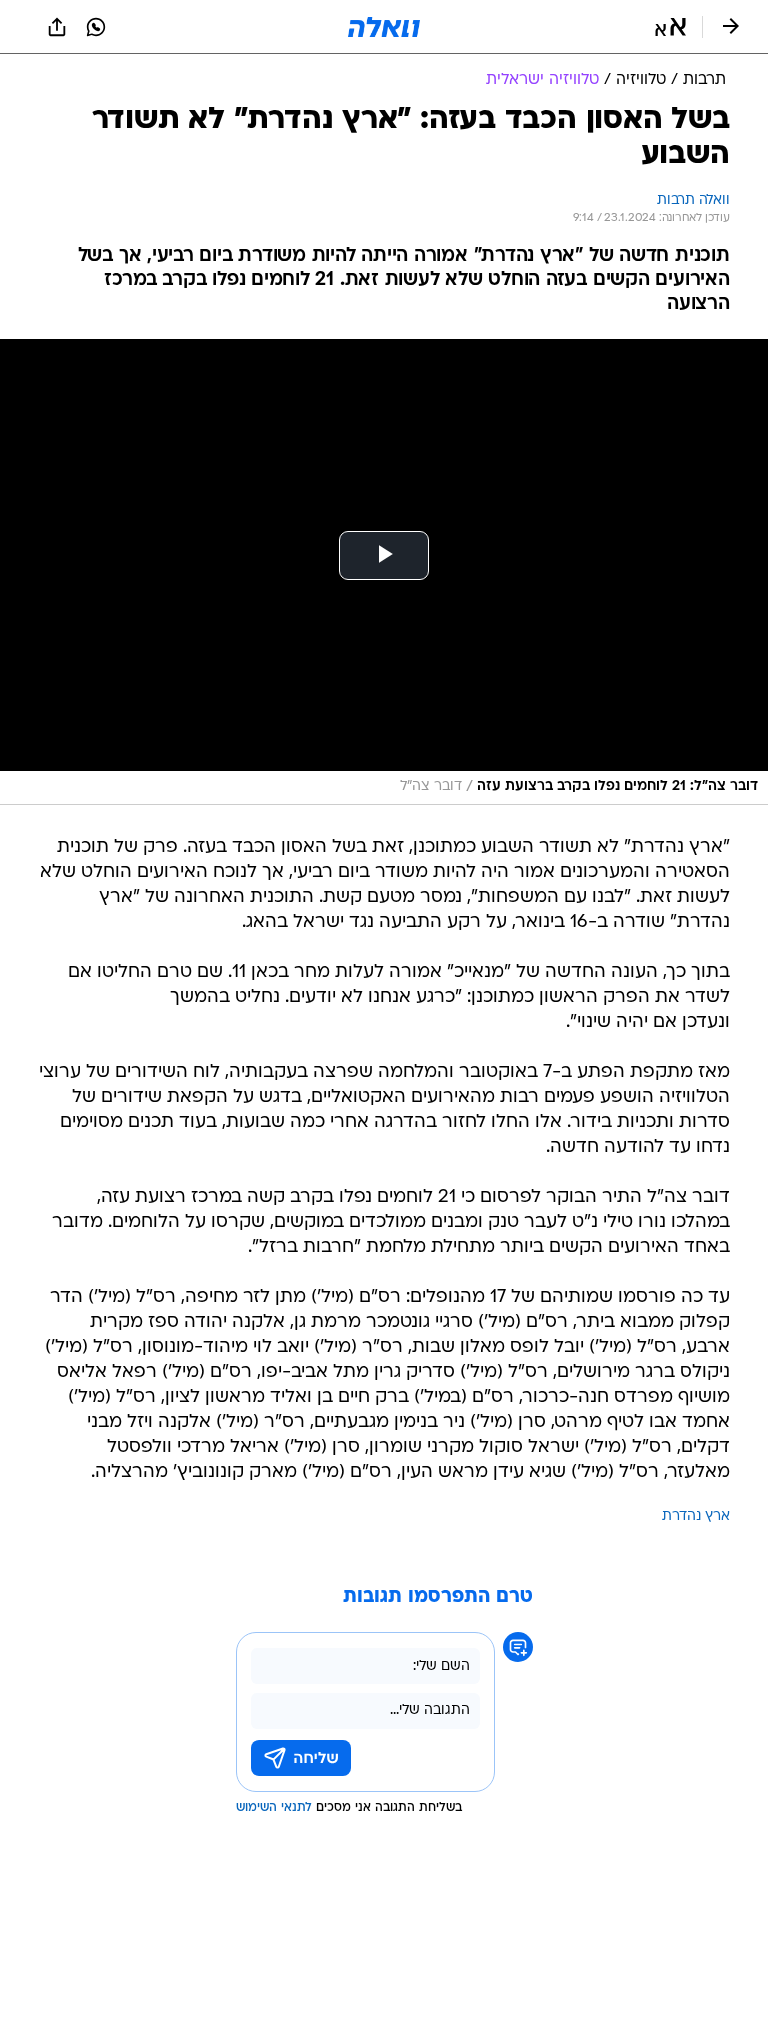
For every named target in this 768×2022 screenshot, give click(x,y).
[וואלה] (384, 27)
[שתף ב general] (57, 27)
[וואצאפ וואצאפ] (96, 27)
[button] (670, 27)
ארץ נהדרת (696, 1516)
